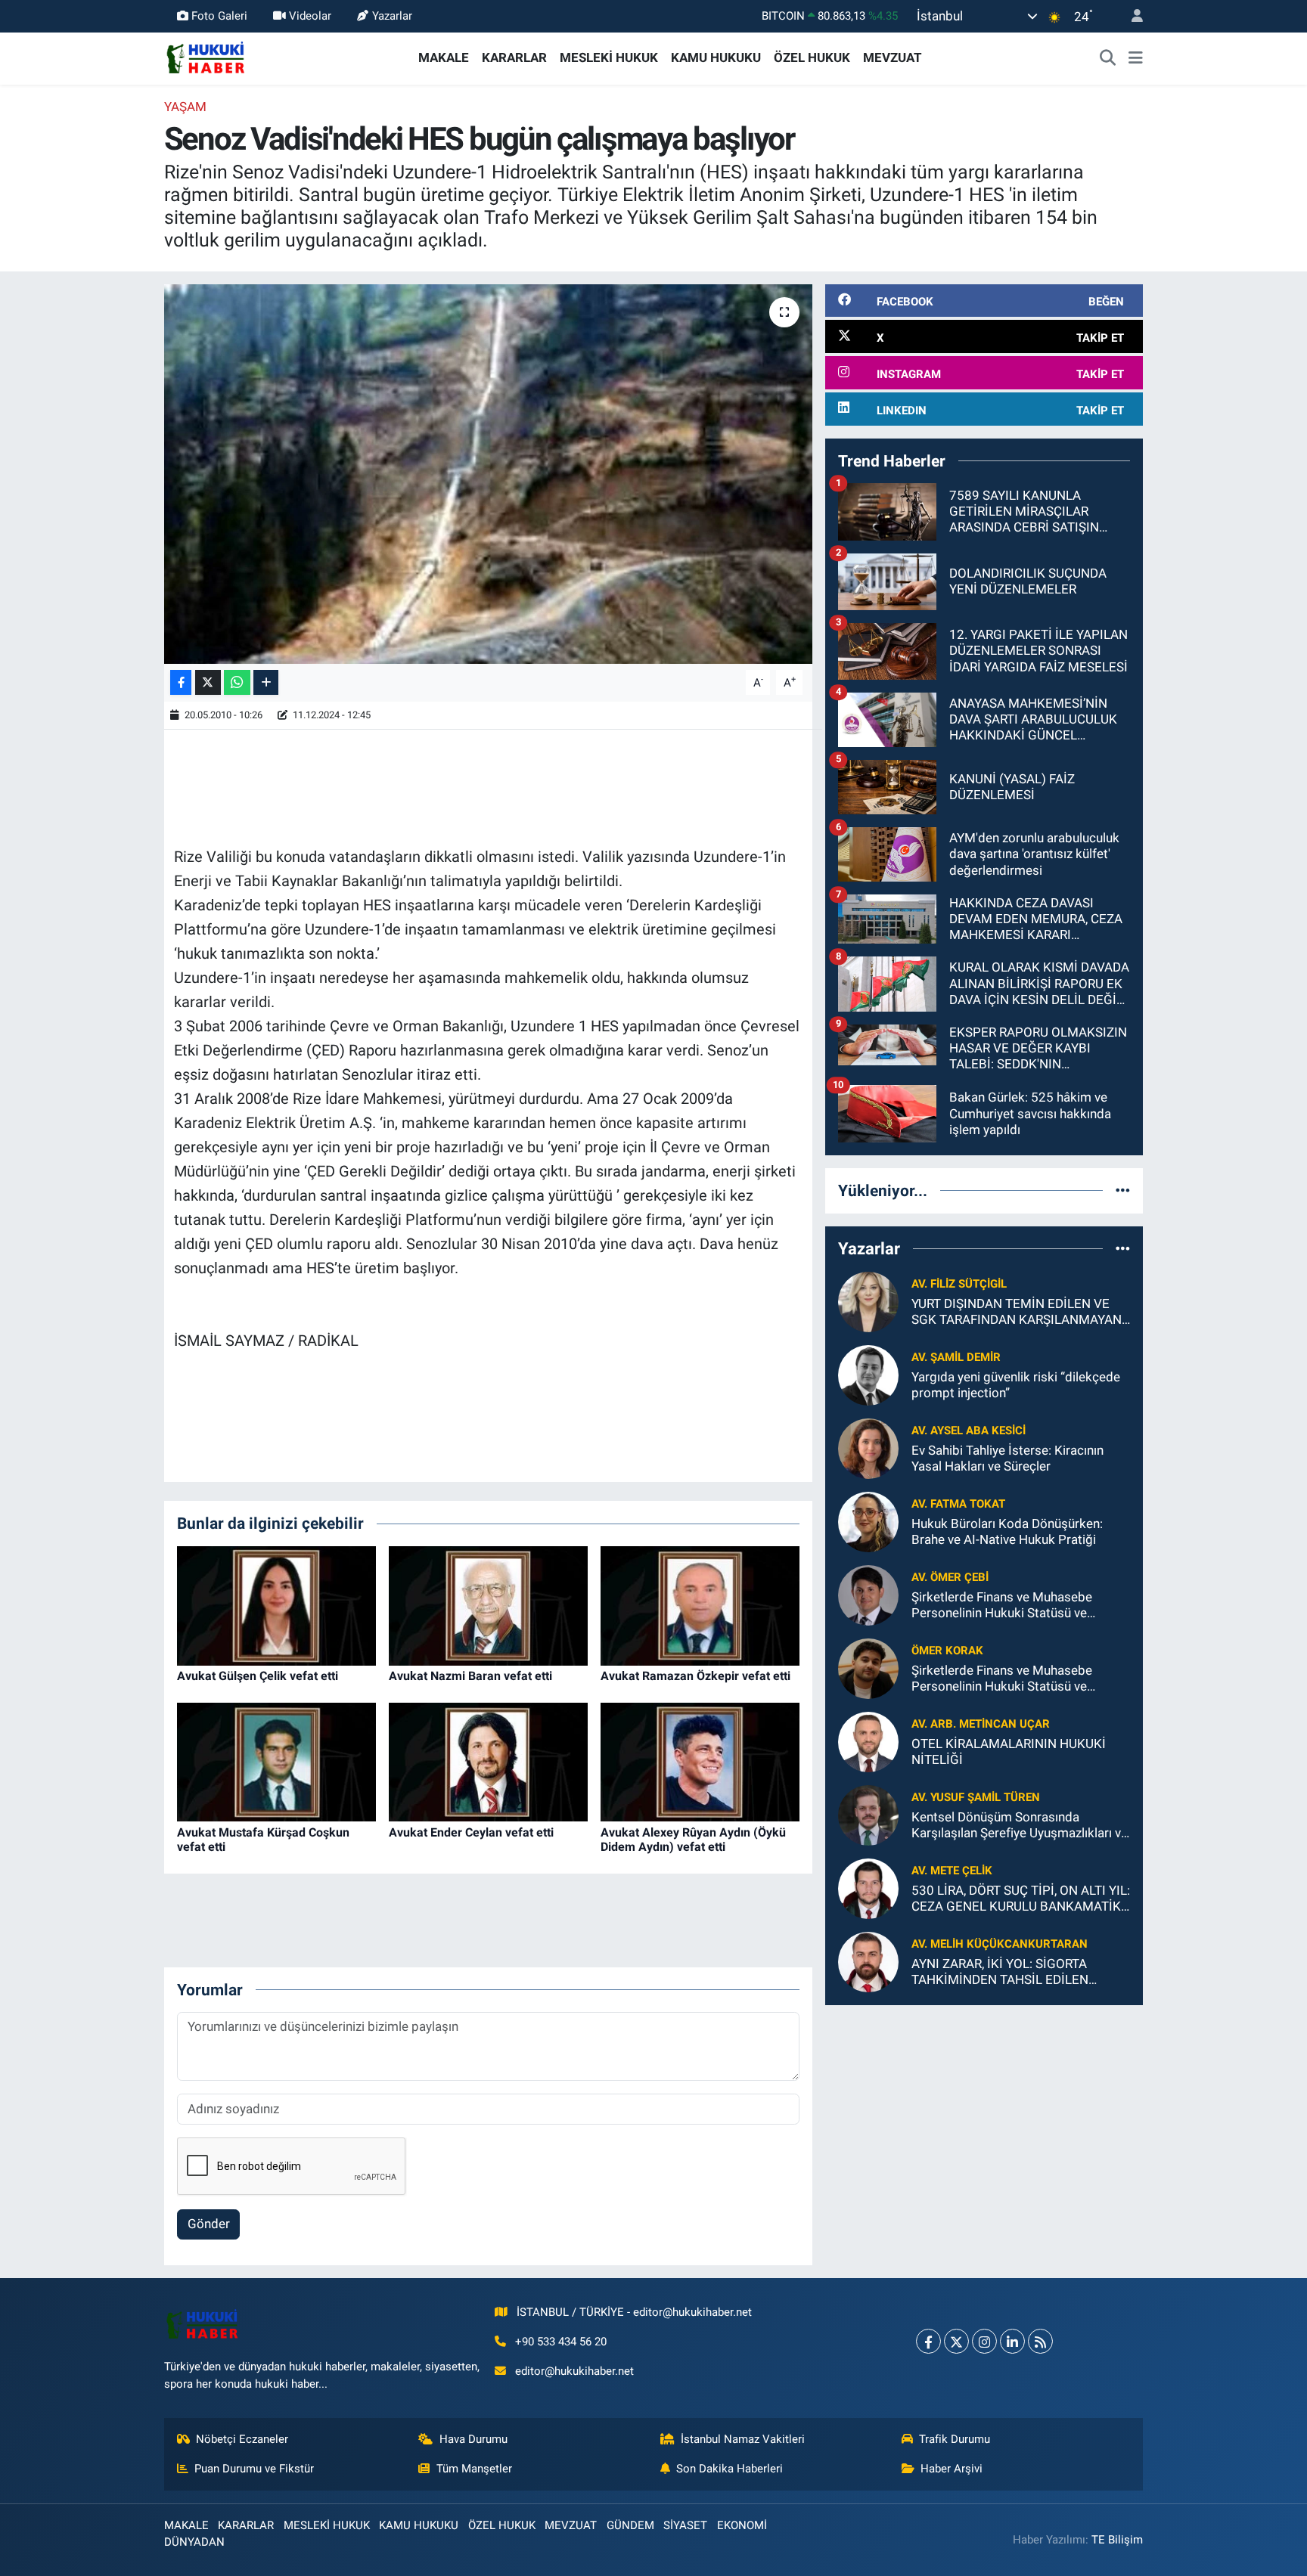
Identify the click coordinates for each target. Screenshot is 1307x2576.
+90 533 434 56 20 (561, 2342)
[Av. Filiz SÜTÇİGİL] (868, 1300)
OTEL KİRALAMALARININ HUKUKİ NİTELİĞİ (1009, 1751)
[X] (956, 2341)
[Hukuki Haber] (205, 57)
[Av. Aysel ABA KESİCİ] (868, 1447)
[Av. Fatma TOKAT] (868, 1520)
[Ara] (1108, 58)
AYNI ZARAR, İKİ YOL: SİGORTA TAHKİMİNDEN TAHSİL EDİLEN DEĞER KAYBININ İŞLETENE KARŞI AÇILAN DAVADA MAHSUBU (1011, 1972)
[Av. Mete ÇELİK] (868, 1887)
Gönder (209, 2224)
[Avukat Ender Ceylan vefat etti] (488, 1761)
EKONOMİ (742, 2525)
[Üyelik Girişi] (1131, 16)
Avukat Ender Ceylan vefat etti (471, 1832)
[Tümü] (1123, 1190)
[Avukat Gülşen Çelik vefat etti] (276, 1604)
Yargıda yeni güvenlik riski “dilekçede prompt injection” (1016, 1385)
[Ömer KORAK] (868, 1667)
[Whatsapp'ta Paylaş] (237, 682)
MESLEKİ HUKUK (609, 57)
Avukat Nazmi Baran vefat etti (470, 1676)
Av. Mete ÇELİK (952, 1871)
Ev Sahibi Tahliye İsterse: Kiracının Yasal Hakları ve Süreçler (1007, 1458)
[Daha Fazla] (266, 682)
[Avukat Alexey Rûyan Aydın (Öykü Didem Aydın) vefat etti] (700, 1761)
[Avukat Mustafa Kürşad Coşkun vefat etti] (276, 1761)
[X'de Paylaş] (208, 682)
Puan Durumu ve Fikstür (254, 2469)
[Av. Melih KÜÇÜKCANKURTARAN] (868, 1961)
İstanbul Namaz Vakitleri (743, 2439)
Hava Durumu (473, 2439)
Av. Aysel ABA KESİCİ (969, 1431)
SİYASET (685, 2525)
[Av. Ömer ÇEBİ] (868, 1594)
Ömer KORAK (947, 1651)
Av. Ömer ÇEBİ (950, 1577)
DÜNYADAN (194, 2542)
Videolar (310, 16)
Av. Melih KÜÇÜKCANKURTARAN (1000, 1944)
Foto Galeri (219, 16)
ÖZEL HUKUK (812, 57)
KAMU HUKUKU (716, 57)
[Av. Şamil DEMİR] (868, 1374)
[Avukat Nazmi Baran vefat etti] (488, 1604)
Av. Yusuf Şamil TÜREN (976, 1797)
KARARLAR (514, 57)
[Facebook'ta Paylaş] (181, 682)
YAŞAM (185, 107)
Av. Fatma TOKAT (958, 1504)
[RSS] (1040, 2341)
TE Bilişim (1117, 2540)
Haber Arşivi (952, 2469)
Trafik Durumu (955, 2439)
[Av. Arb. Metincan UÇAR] (868, 1741)
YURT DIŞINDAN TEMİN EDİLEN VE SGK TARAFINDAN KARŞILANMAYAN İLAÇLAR (1017, 1312)
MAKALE (444, 57)
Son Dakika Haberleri (730, 2469)
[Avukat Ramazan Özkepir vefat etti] (700, 1604)
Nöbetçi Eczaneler (242, 2439)
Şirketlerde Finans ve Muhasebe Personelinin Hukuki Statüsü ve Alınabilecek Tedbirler (1002, 1606)
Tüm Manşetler (474, 2469)
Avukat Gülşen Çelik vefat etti (258, 1676)
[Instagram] (984, 2341)
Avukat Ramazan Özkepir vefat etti (695, 1676)
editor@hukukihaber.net (574, 2371)
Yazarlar (392, 16)
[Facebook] (928, 2341)
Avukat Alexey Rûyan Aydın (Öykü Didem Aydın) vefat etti (693, 1840)
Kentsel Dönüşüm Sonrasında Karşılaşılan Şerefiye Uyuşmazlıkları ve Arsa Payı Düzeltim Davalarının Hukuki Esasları (1020, 1826)
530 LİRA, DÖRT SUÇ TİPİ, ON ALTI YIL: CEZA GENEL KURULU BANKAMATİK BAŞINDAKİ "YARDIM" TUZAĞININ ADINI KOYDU (1021, 1899)
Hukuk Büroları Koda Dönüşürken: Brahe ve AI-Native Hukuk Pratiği (1007, 1531)
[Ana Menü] (1136, 58)
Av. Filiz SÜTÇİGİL (959, 1284)
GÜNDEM (630, 2525)
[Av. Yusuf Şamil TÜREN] (868, 1814)
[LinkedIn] (1012, 2341)
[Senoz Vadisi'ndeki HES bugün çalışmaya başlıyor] (488, 474)
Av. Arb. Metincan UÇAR (981, 1724)
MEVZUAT (893, 57)
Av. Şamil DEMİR (956, 1357)
